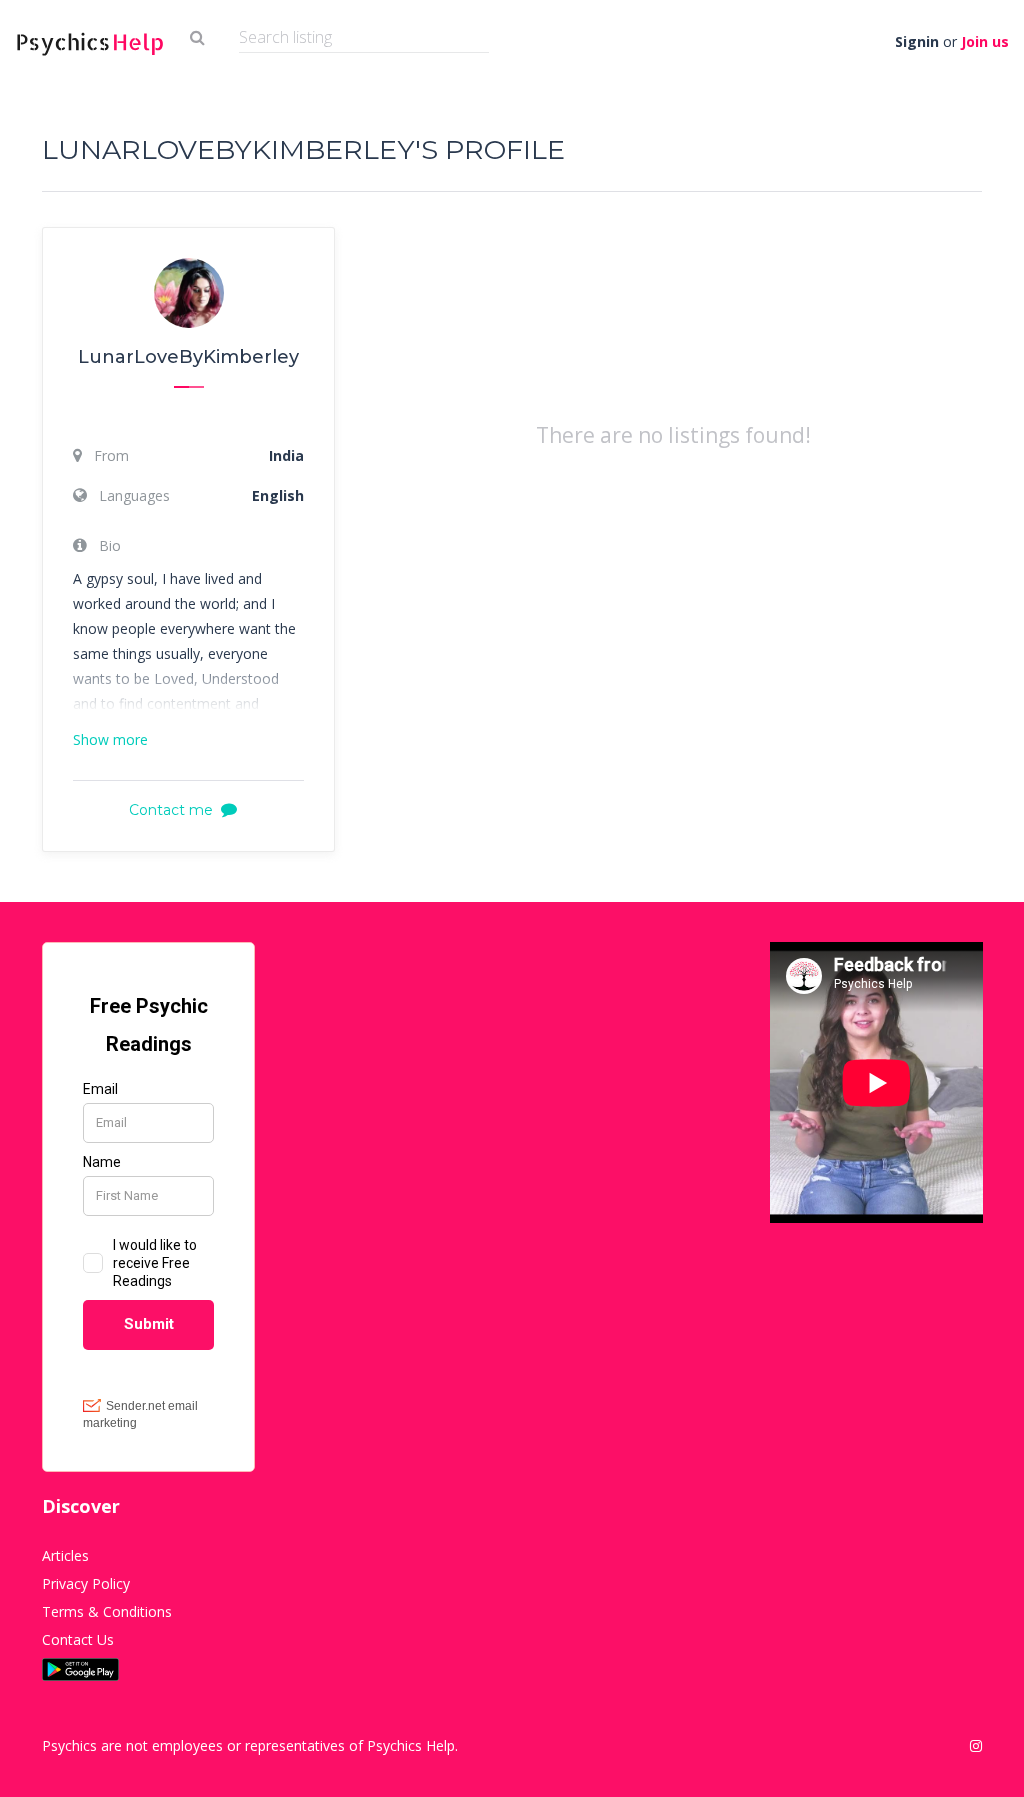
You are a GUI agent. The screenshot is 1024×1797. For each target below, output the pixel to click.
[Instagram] (976, 1746)
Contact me (171, 810)
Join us (985, 41)
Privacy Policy (86, 1583)
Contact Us (78, 1639)
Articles (65, 1555)
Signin (917, 41)
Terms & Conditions (107, 1611)
